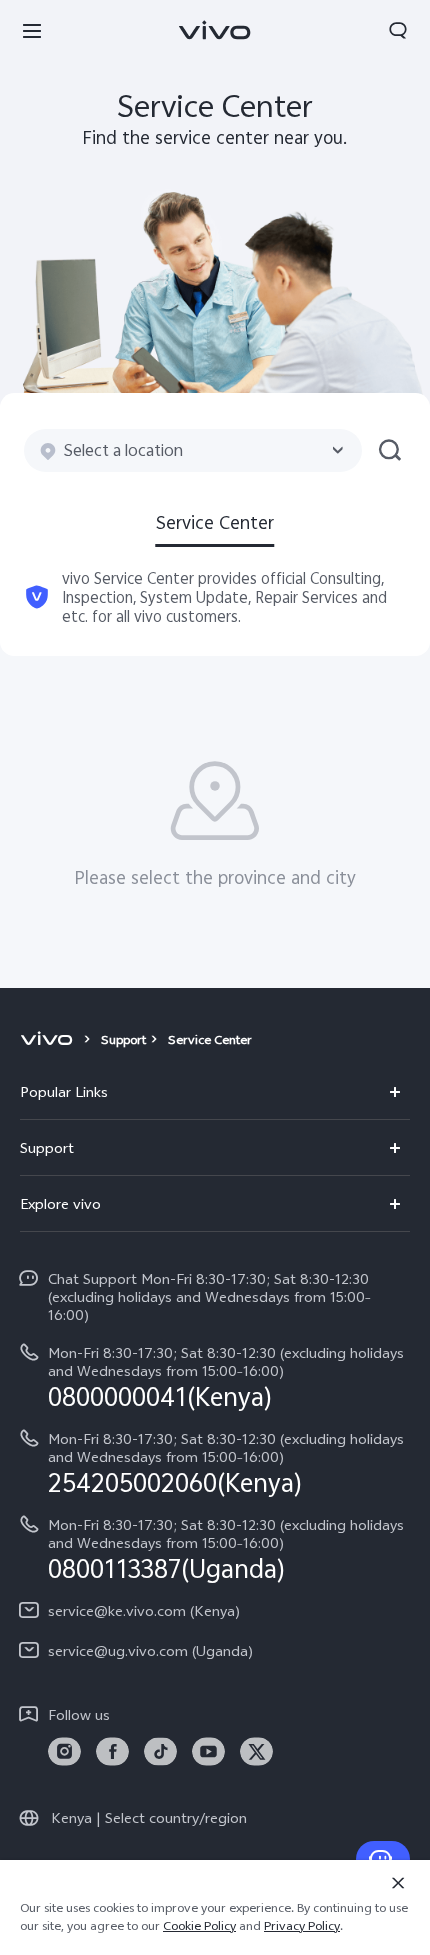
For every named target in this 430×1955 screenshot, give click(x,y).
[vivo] (49, 1040)
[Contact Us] (383, 1859)
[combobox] (193, 450)
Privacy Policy (302, 1926)
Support (123, 1040)
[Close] (398, 1883)
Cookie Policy (199, 1926)
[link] (64, 1751)
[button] (32, 30)
